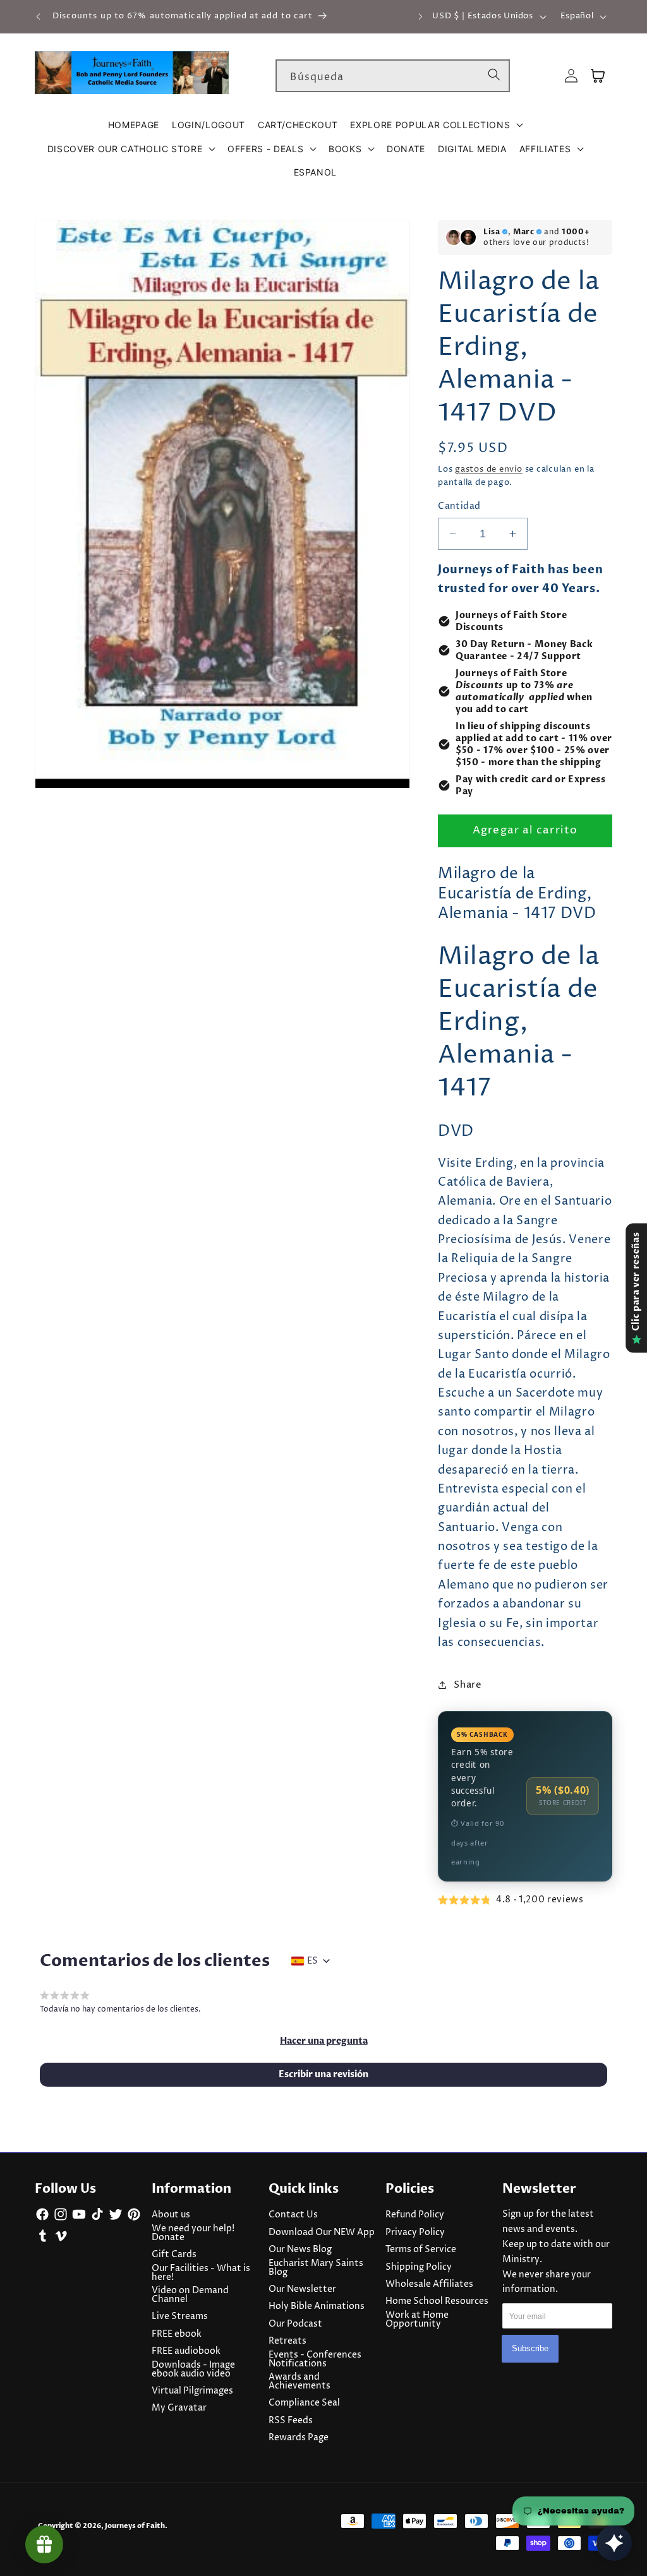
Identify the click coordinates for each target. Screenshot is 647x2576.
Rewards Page (299, 2438)
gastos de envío (489, 469)
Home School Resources (437, 2301)
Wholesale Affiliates (429, 2284)
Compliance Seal (304, 2403)
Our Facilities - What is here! (201, 2273)
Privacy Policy (415, 2233)
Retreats (287, 2341)
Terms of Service (421, 2250)
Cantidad (459, 506)
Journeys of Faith (135, 2526)
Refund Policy (415, 2215)
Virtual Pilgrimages (192, 2391)
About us (171, 2215)
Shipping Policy (419, 2267)
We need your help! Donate (193, 2233)
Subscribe (530, 2348)
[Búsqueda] (494, 75)
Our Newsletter (302, 2289)
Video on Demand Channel (190, 2295)
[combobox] (393, 76)
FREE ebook (177, 2334)
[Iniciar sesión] (571, 76)
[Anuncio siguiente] (421, 16)
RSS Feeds (291, 2421)
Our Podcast (295, 2324)
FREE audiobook (186, 2351)
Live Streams (180, 2317)
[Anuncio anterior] (39, 16)
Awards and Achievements (299, 2382)
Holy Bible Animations (317, 2306)
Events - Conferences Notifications (315, 2359)
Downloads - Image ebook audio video (193, 2370)
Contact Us (293, 2215)
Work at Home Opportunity (417, 2320)
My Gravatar (179, 2408)
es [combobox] (312, 1961)
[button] (436, 125)
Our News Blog (300, 2250)
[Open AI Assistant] (614, 2543)
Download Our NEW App (322, 2233)
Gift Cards (174, 2255)
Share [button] (468, 1685)
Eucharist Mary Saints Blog (316, 2268)
